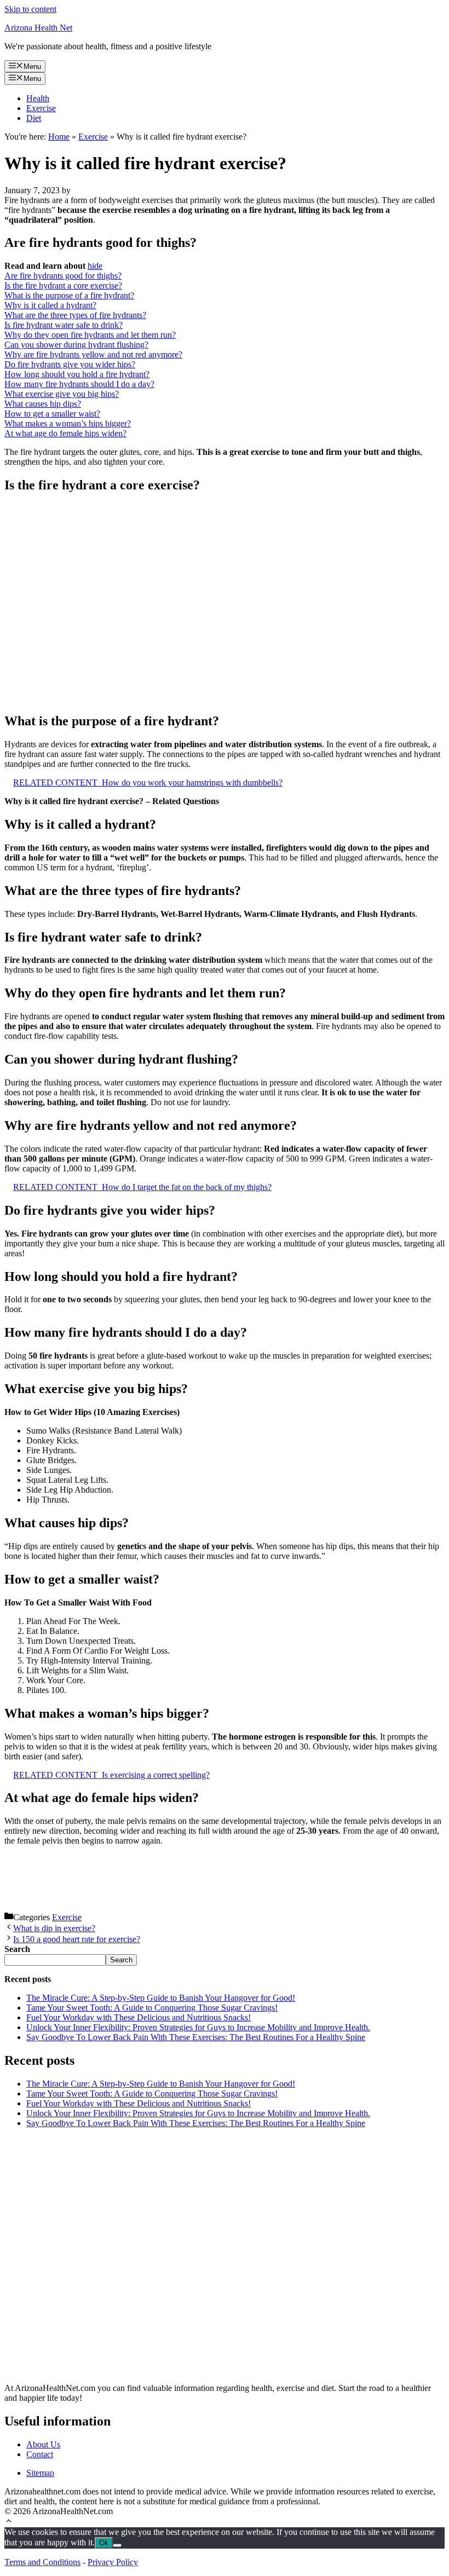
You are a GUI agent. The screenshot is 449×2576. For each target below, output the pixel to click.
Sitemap (40, 2473)
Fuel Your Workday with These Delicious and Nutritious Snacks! (139, 2017)
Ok (104, 2543)
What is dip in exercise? (54, 1928)
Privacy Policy (113, 2562)
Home (59, 137)
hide (95, 266)
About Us (43, 2444)
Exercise (41, 108)
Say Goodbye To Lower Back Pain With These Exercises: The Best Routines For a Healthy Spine (196, 2037)
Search (121, 1960)
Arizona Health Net (38, 28)
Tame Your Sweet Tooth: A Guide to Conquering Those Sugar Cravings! (152, 2008)
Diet (34, 118)
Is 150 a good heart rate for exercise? (77, 1939)
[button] (9, 2522)
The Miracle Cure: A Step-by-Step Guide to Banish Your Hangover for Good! (161, 1998)
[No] (117, 2545)
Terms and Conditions (42, 2562)
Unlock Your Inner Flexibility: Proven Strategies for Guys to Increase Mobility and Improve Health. (198, 2027)
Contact (40, 2454)
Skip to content (30, 9)
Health (38, 98)
